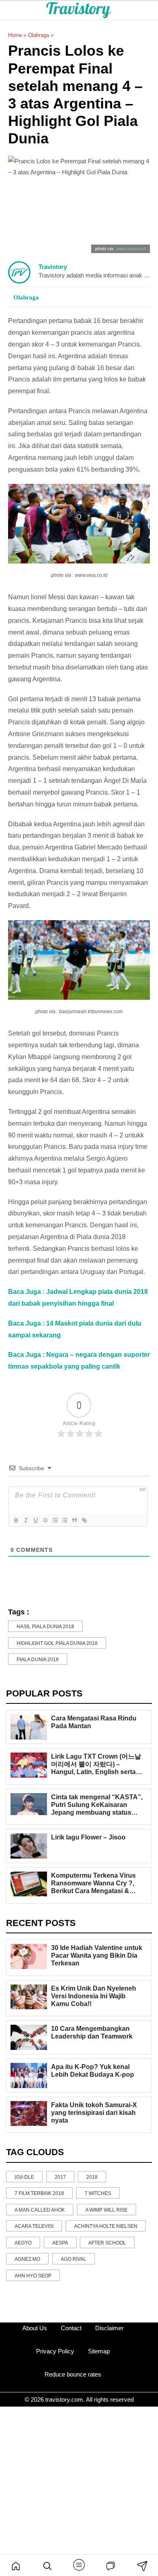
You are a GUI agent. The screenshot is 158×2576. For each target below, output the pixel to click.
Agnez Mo (27, 2259)
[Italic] (26, 1520)
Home (15, 35)
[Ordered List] (55, 1520)
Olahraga (38, 35)
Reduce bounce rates (73, 2374)
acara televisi (34, 2226)
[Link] (84, 1520)
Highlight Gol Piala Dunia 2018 (57, 1643)
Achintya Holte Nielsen (106, 2226)
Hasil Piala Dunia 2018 (45, 1627)
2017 (60, 2177)
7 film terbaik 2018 (39, 2193)
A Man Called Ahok (40, 2210)
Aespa (60, 2243)
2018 (92, 2177)
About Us (35, 2328)
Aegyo (23, 2243)
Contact (71, 2328)
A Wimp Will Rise (107, 2210)
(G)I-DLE (24, 2177)
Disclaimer (109, 2328)
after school (107, 2243)
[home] (16, 2565)
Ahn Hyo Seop (33, 2276)
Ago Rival (74, 2259)
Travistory (53, 267)
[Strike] (45, 1520)
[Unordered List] (64, 1520)
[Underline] (35, 1520)
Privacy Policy (55, 2351)
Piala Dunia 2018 (38, 1660)
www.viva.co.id (131, 249)
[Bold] (16, 1520)
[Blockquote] (74, 1520)
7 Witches (98, 2193)
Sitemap (99, 2351)
